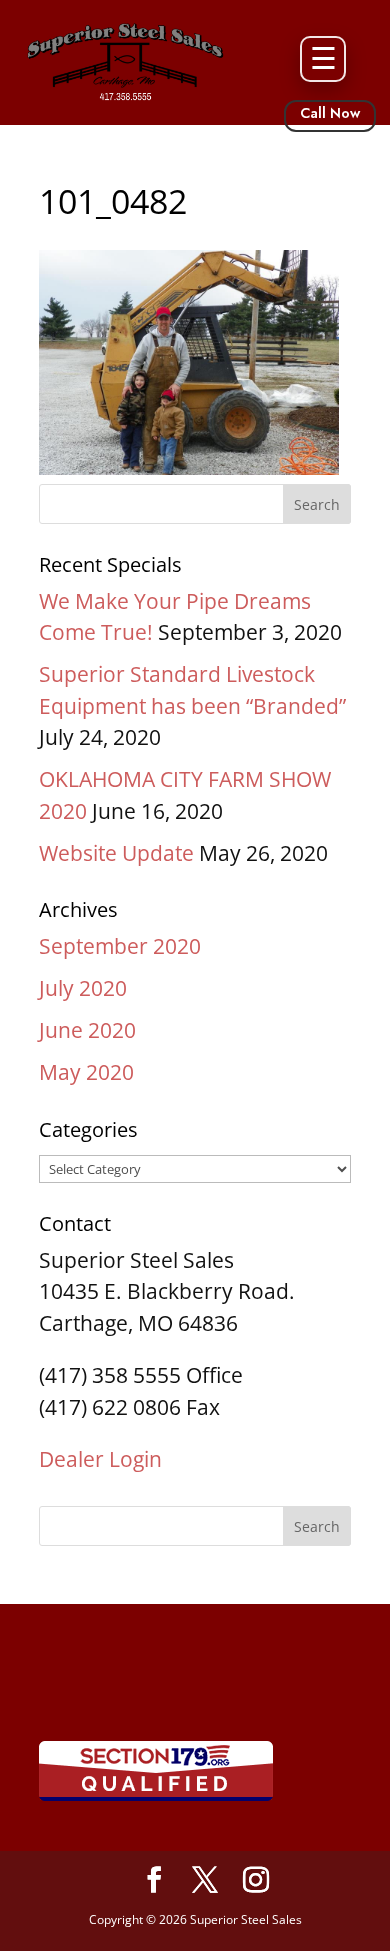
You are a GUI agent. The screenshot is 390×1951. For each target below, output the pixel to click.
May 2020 (86, 1072)
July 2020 (83, 988)
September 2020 (120, 946)
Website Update (116, 853)
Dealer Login (100, 1459)
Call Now (330, 113)
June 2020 (87, 1030)
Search (317, 1526)
